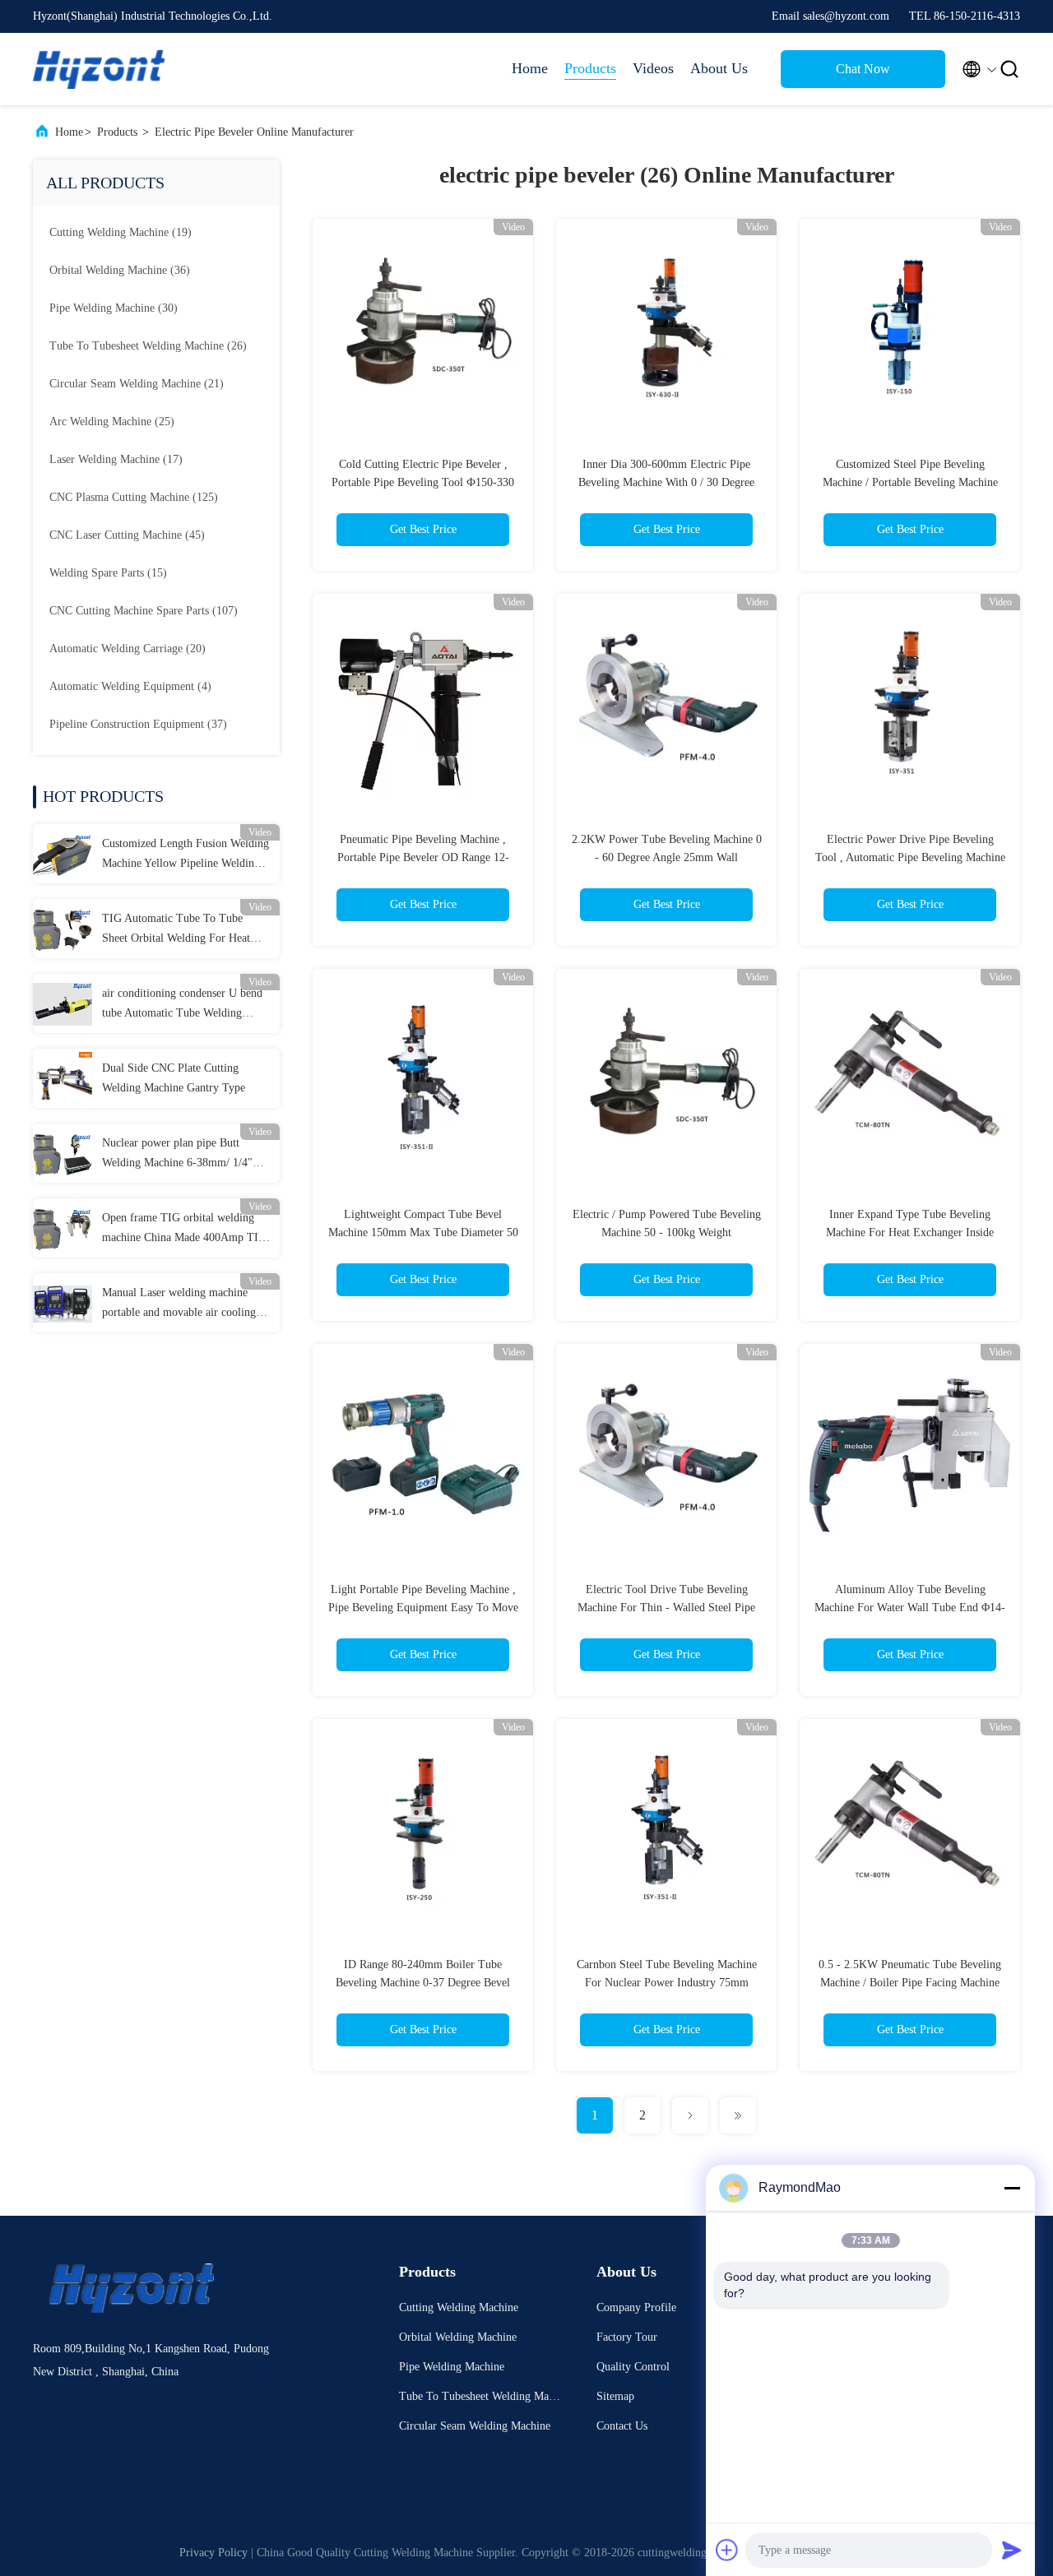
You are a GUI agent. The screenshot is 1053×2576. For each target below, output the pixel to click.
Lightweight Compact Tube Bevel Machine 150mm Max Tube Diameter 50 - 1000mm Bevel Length (423, 1232)
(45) (127, 535)
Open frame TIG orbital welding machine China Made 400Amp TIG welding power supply (184, 1230)
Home (530, 68)
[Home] (99, 69)
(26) (148, 346)
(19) (121, 232)
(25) (112, 422)
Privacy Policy (213, 2553)
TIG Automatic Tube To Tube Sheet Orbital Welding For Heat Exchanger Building (176, 930)
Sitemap (615, 2396)
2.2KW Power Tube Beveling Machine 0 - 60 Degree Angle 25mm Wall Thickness (667, 857)
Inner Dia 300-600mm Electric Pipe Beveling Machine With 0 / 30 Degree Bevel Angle (666, 482)
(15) (108, 573)
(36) (120, 270)
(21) (137, 384)
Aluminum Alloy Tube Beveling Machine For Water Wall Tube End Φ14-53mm (910, 1608)
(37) (138, 724)
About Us (719, 68)
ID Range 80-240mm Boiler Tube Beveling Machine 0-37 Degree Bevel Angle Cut (423, 1983)
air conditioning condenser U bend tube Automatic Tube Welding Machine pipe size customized (182, 1005)
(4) (130, 686)
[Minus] (1012, 2188)
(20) (128, 649)
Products (590, 68)
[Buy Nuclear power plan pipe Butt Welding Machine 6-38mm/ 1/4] (63, 1153)
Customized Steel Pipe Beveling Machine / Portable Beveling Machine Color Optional (910, 482)
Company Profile (636, 2307)
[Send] (1012, 2550)
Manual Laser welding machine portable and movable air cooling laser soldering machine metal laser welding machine (183, 1304)
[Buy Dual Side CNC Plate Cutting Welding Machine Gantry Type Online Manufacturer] (63, 1078)
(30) (114, 308)
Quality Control (633, 2367)
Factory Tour (627, 2337)
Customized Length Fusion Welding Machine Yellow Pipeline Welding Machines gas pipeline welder (186, 855)
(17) (116, 459)
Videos (653, 68)
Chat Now (863, 69)
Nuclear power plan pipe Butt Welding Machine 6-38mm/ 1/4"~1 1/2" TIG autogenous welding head (183, 1155)
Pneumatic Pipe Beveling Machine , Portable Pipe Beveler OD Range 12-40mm (423, 857)
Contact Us (622, 2426)
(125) (134, 497)
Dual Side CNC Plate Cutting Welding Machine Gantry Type (174, 1078)
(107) (144, 611)
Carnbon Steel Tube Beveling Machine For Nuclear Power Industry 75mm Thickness (667, 1983)
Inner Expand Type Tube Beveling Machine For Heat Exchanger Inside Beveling (910, 1232)
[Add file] (727, 2550)
